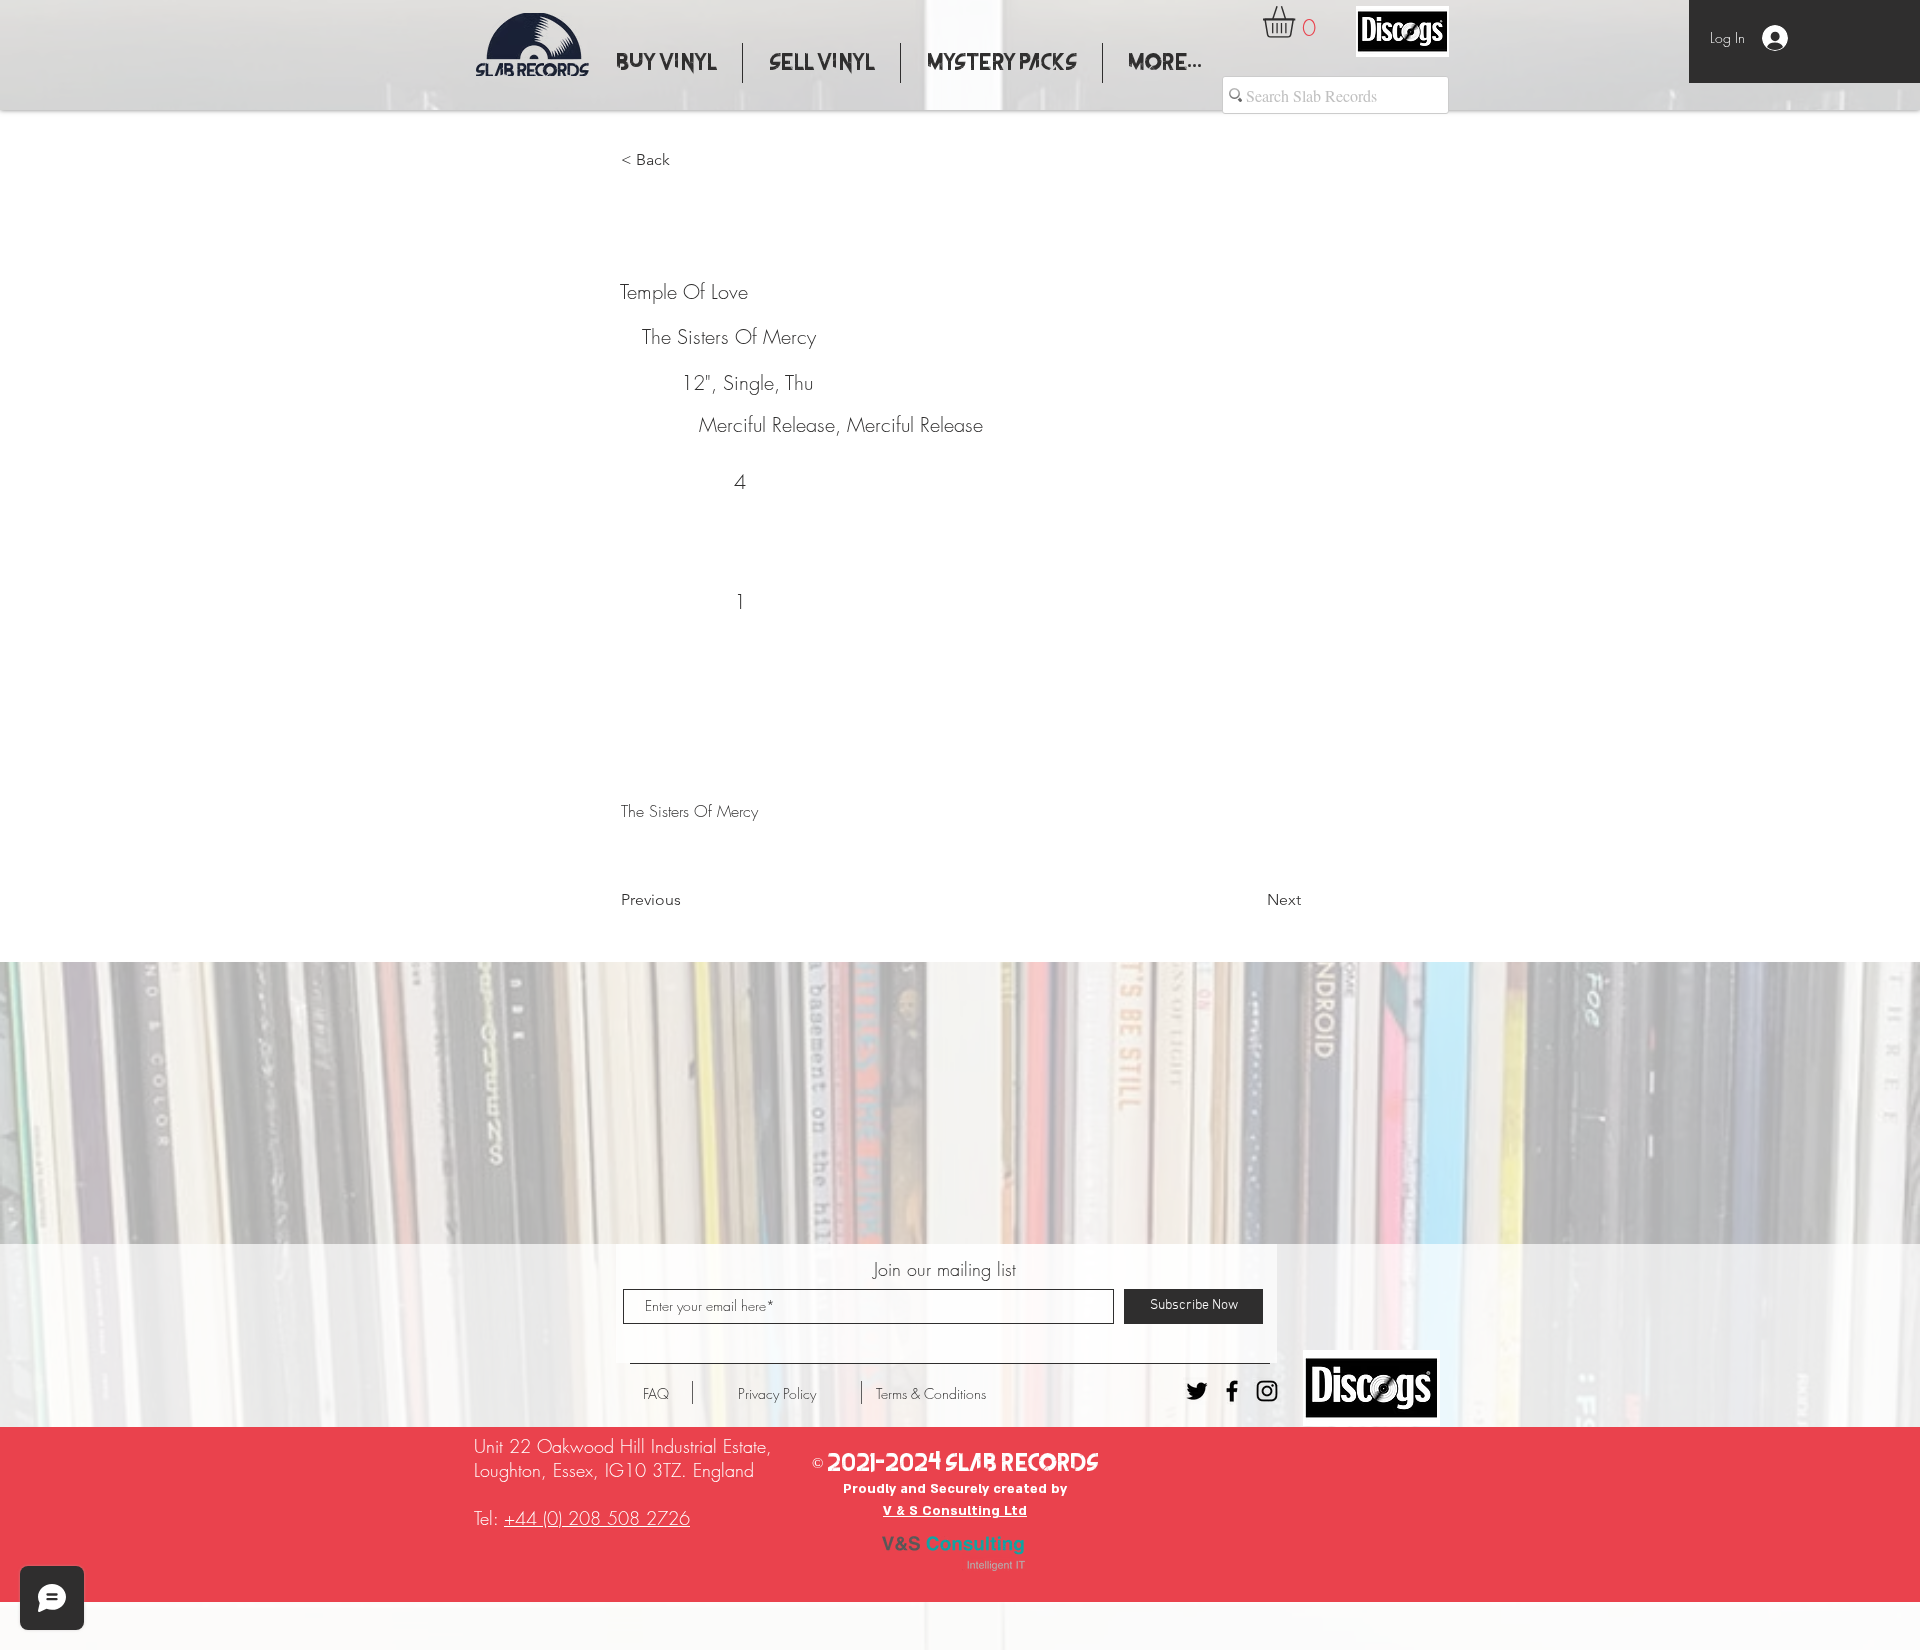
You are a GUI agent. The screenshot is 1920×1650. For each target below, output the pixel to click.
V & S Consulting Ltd (955, 1511)
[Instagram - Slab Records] (1267, 1391)
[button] (1297, 22)
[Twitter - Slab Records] (1197, 1391)
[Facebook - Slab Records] (1232, 1391)
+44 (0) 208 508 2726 (597, 1518)
